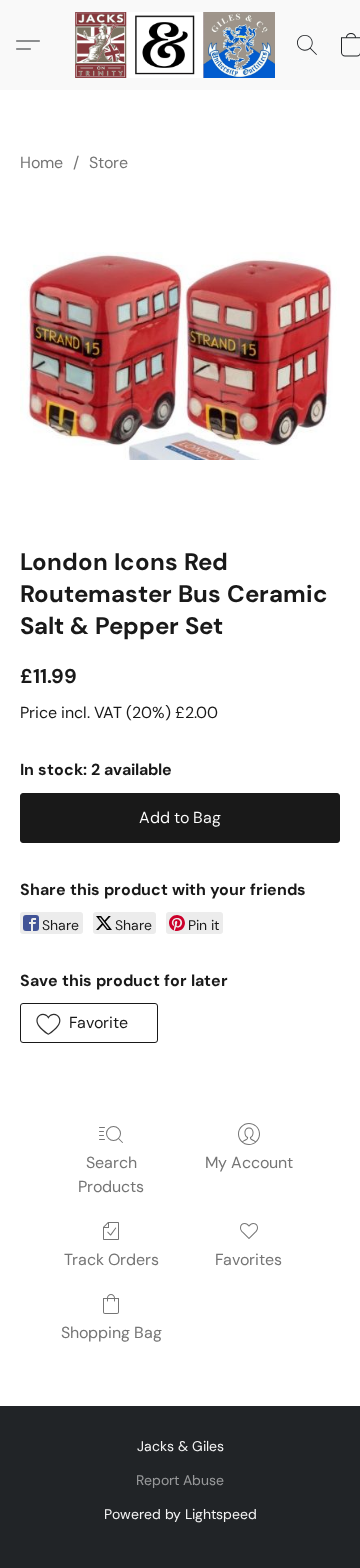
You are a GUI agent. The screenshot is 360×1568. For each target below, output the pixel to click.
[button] (180, 45)
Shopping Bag (111, 1332)
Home (41, 162)
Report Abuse (180, 1480)
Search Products (111, 1174)
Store (108, 162)
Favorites (248, 1259)
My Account (249, 1162)
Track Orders (111, 1259)
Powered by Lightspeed (180, 1514)
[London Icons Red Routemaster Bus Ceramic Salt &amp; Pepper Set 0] (180, 356)
